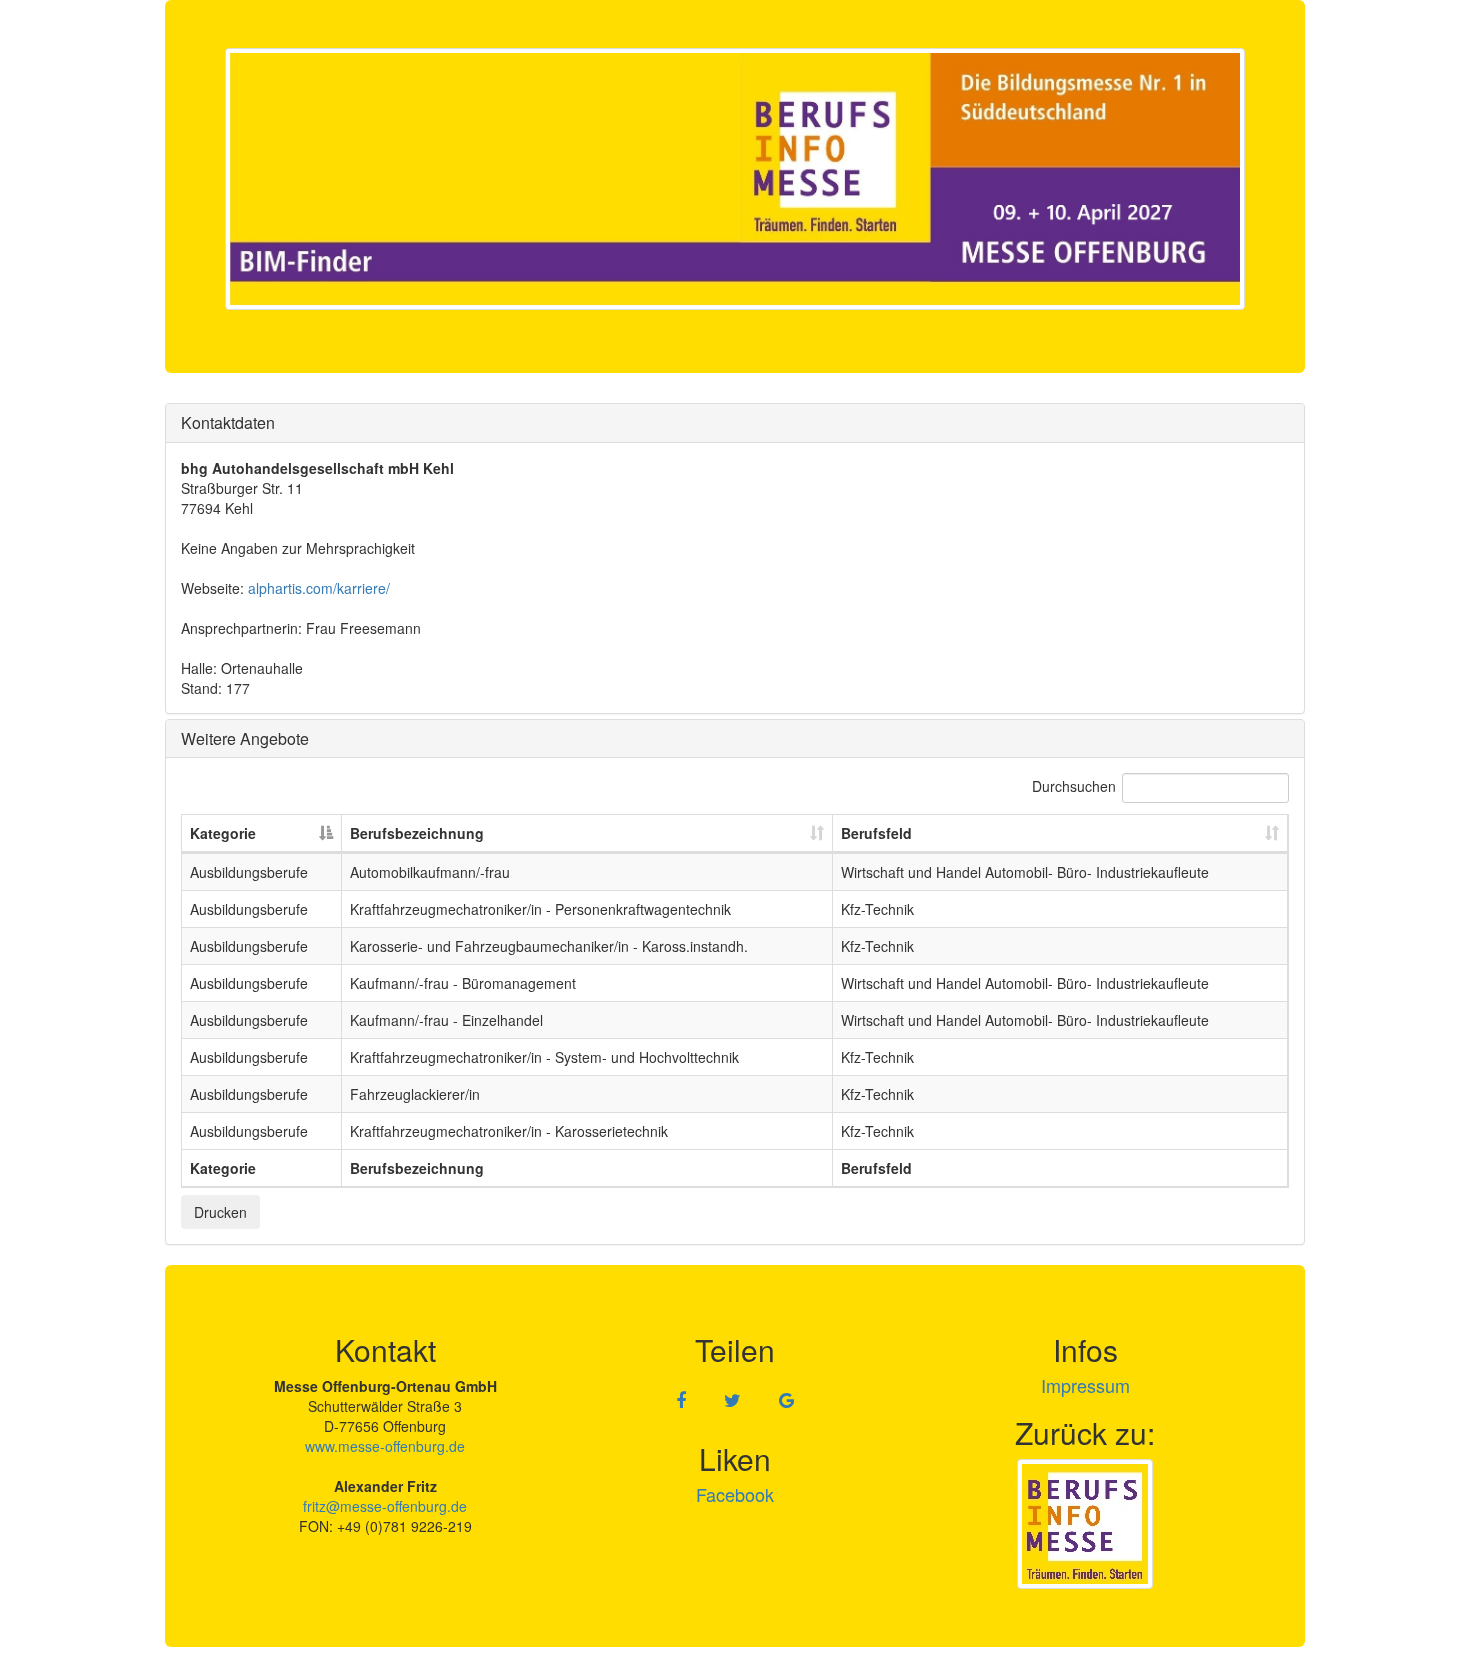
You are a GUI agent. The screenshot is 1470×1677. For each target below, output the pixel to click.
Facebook (735, 1494)
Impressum (1085, 1385)
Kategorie (223, 833)
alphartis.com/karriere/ (319, 588)
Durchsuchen (1074, 786)
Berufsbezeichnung (417, 833)
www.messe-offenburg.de (385, 1446)
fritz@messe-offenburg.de (385, 1506)
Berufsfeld (876, 833)
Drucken (220, 1212)
